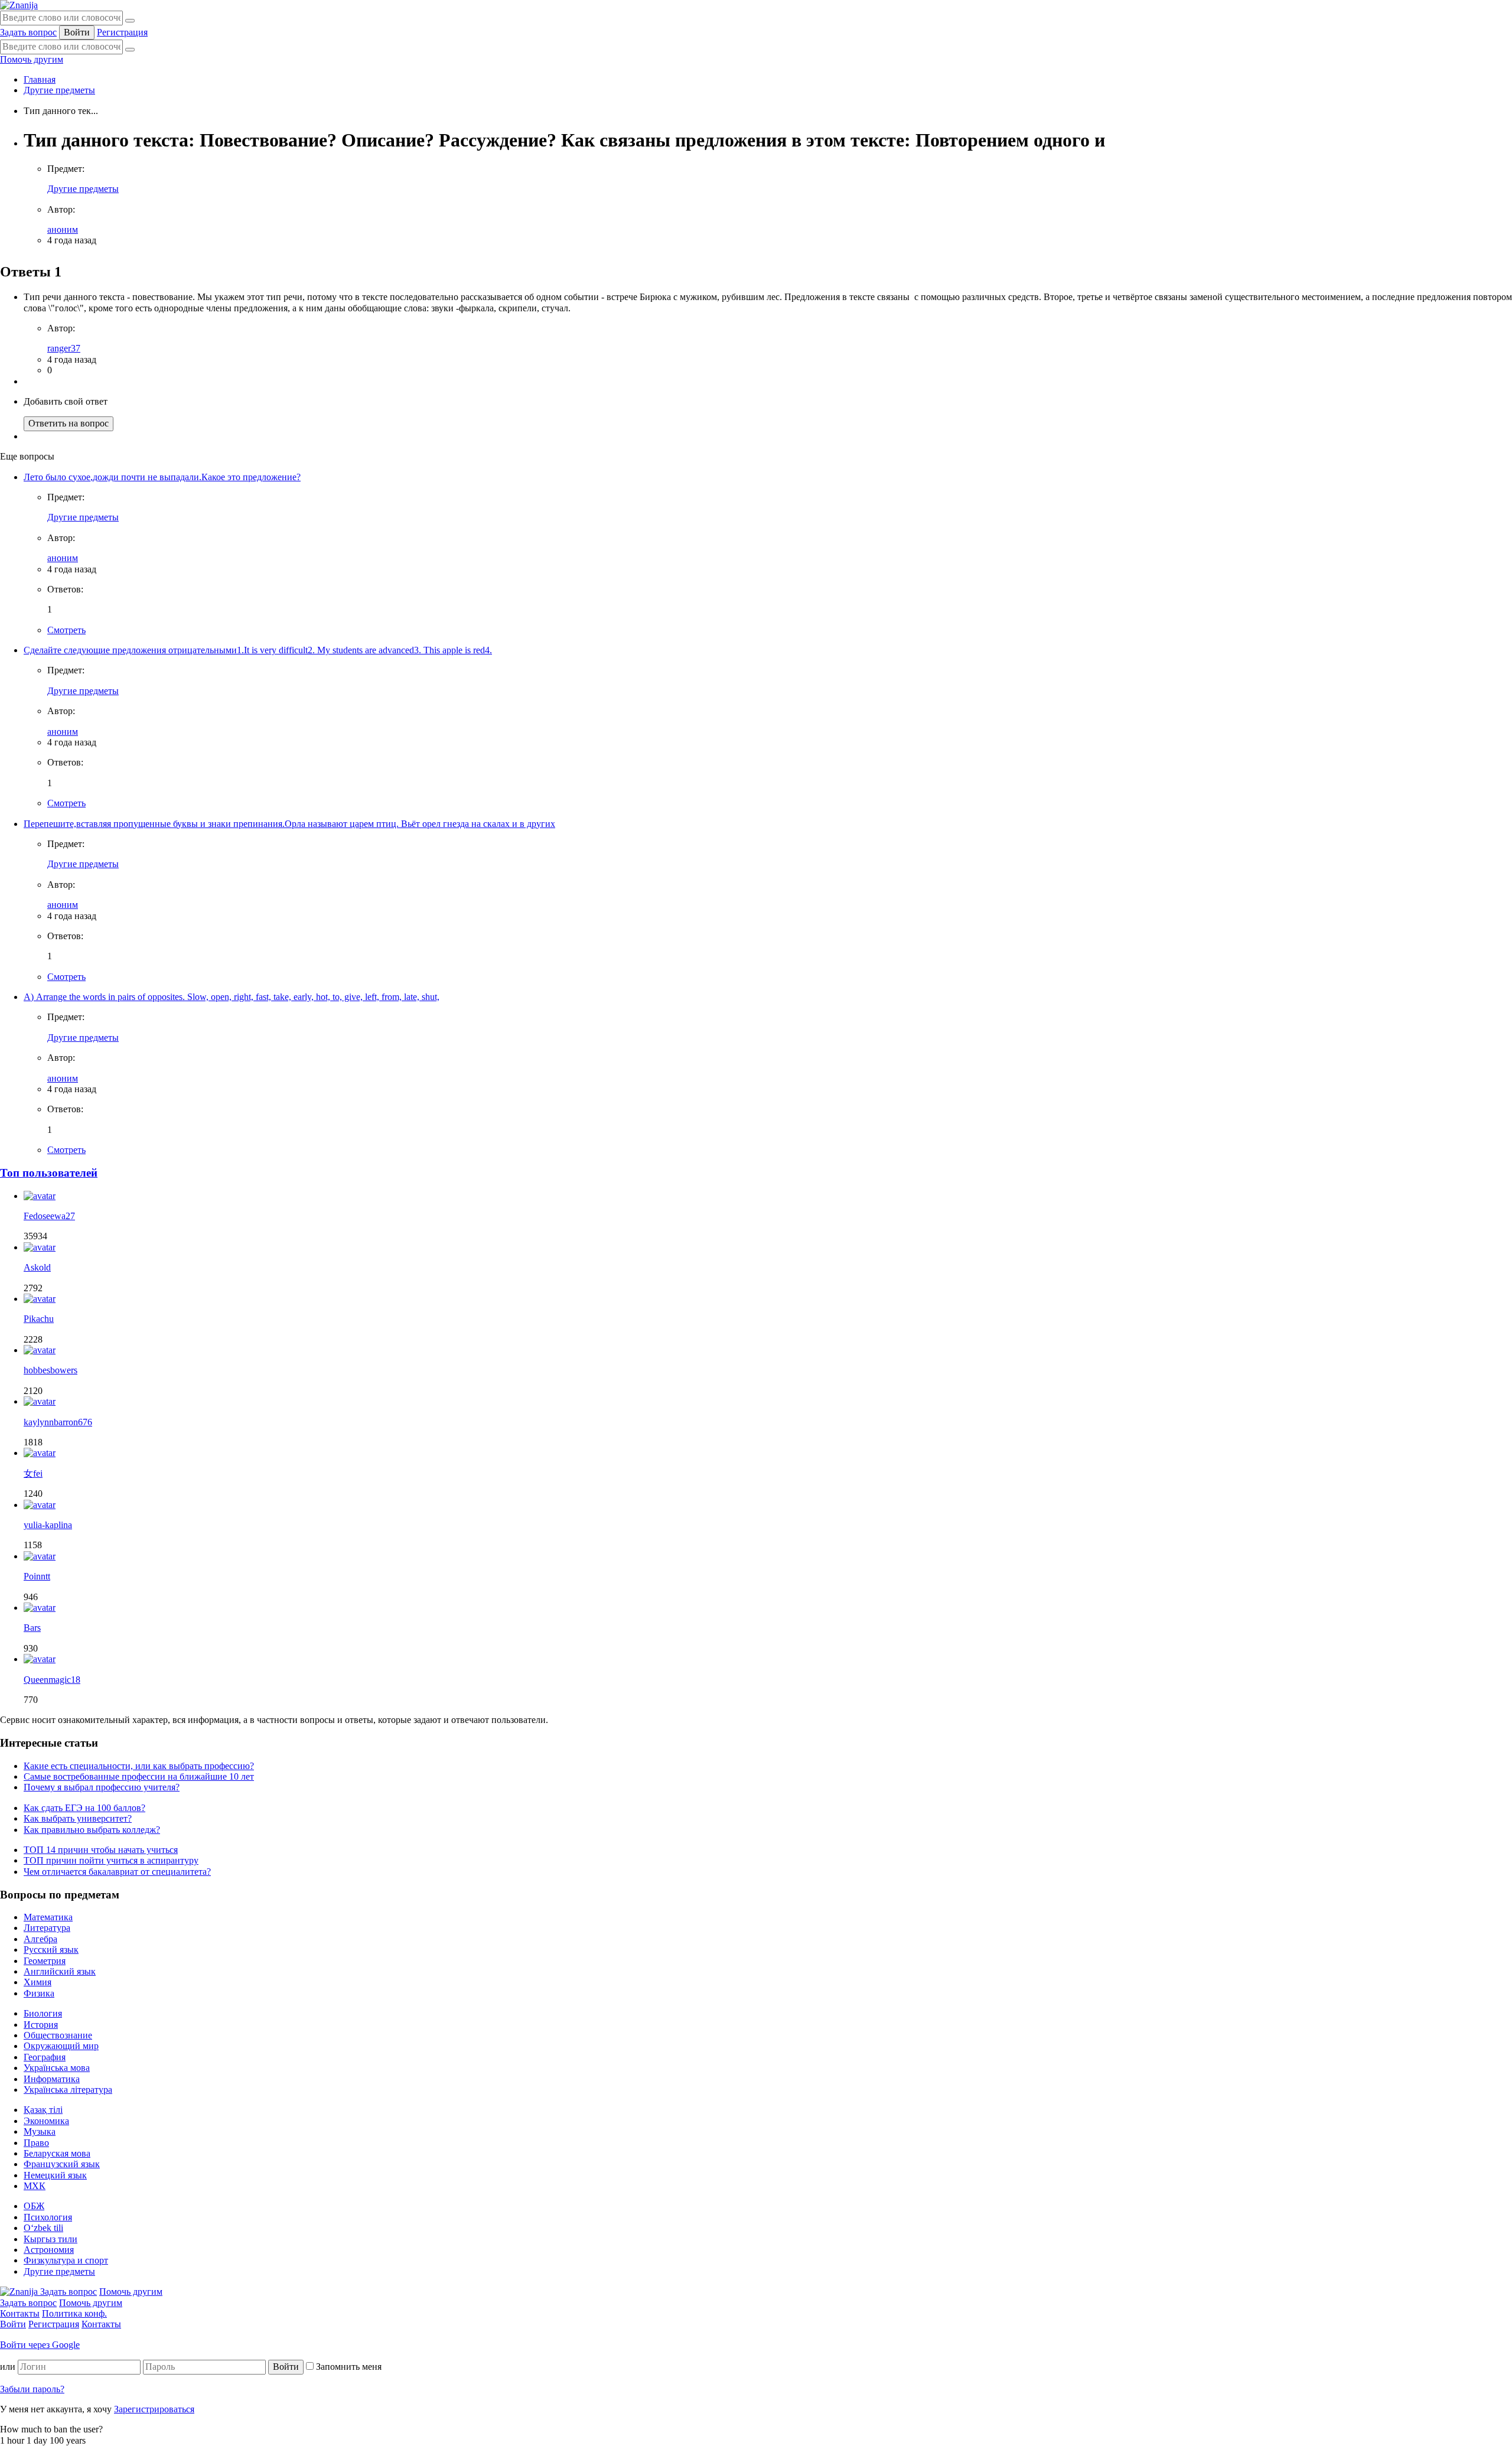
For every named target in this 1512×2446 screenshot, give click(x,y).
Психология (48, 2217)
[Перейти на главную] (19, 5)
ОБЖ (34, 2206)
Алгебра (40, 1939)
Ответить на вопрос (69, 423)
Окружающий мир (61, 2046)
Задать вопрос (28, 32)
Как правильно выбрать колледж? (92, 1830)
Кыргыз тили (50, 2239)
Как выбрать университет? (78, 1818)
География (45, 2057)
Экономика (46, 2121)
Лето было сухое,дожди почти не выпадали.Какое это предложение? (162, 477)
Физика (39, 1993)
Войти (77, 32)
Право (36, 2143)
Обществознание (58, 2035)
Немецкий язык (55, 2175)
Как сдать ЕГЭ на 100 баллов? (84, 1808)
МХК (35, 2186)
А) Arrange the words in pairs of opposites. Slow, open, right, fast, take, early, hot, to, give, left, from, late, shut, (232, 997)
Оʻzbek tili (43, 2228)
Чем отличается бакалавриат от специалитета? (117, 1872)
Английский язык (60, 1971)
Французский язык (62, 2164)
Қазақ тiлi (43, 2110)
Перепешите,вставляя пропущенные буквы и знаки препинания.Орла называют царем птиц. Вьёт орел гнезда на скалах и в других (289, 824)
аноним (63, 229)
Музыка (40, 2131)
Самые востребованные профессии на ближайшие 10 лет (139, 1776)
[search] (130, 50)
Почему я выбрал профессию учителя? (102, 1787)
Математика (48, 1917)
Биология (43, 2013)
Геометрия (45, 1961)
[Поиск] (130, 21)
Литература (47, 1928)
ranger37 (64, 348)
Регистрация (122, 32)
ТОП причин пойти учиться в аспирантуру (111, 1860)
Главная (40, 79)
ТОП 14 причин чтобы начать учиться (101, 1850)
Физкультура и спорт (66, 2260)
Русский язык (51, 1950)
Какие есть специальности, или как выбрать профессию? (139, 1766)
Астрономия (49, 2250)
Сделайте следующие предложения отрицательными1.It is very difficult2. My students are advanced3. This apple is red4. (258, 650)
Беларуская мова (57, 2153)
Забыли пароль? (32, 2389)
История (41, 2025)
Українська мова (57, 2068)
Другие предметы (59, 90)
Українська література (68, 2090)
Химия (38, 1982)
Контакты (20, 2313)
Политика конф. (74, 2313)
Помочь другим (32, 59)
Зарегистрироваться (154, 2409)
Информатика (52, 2079)
